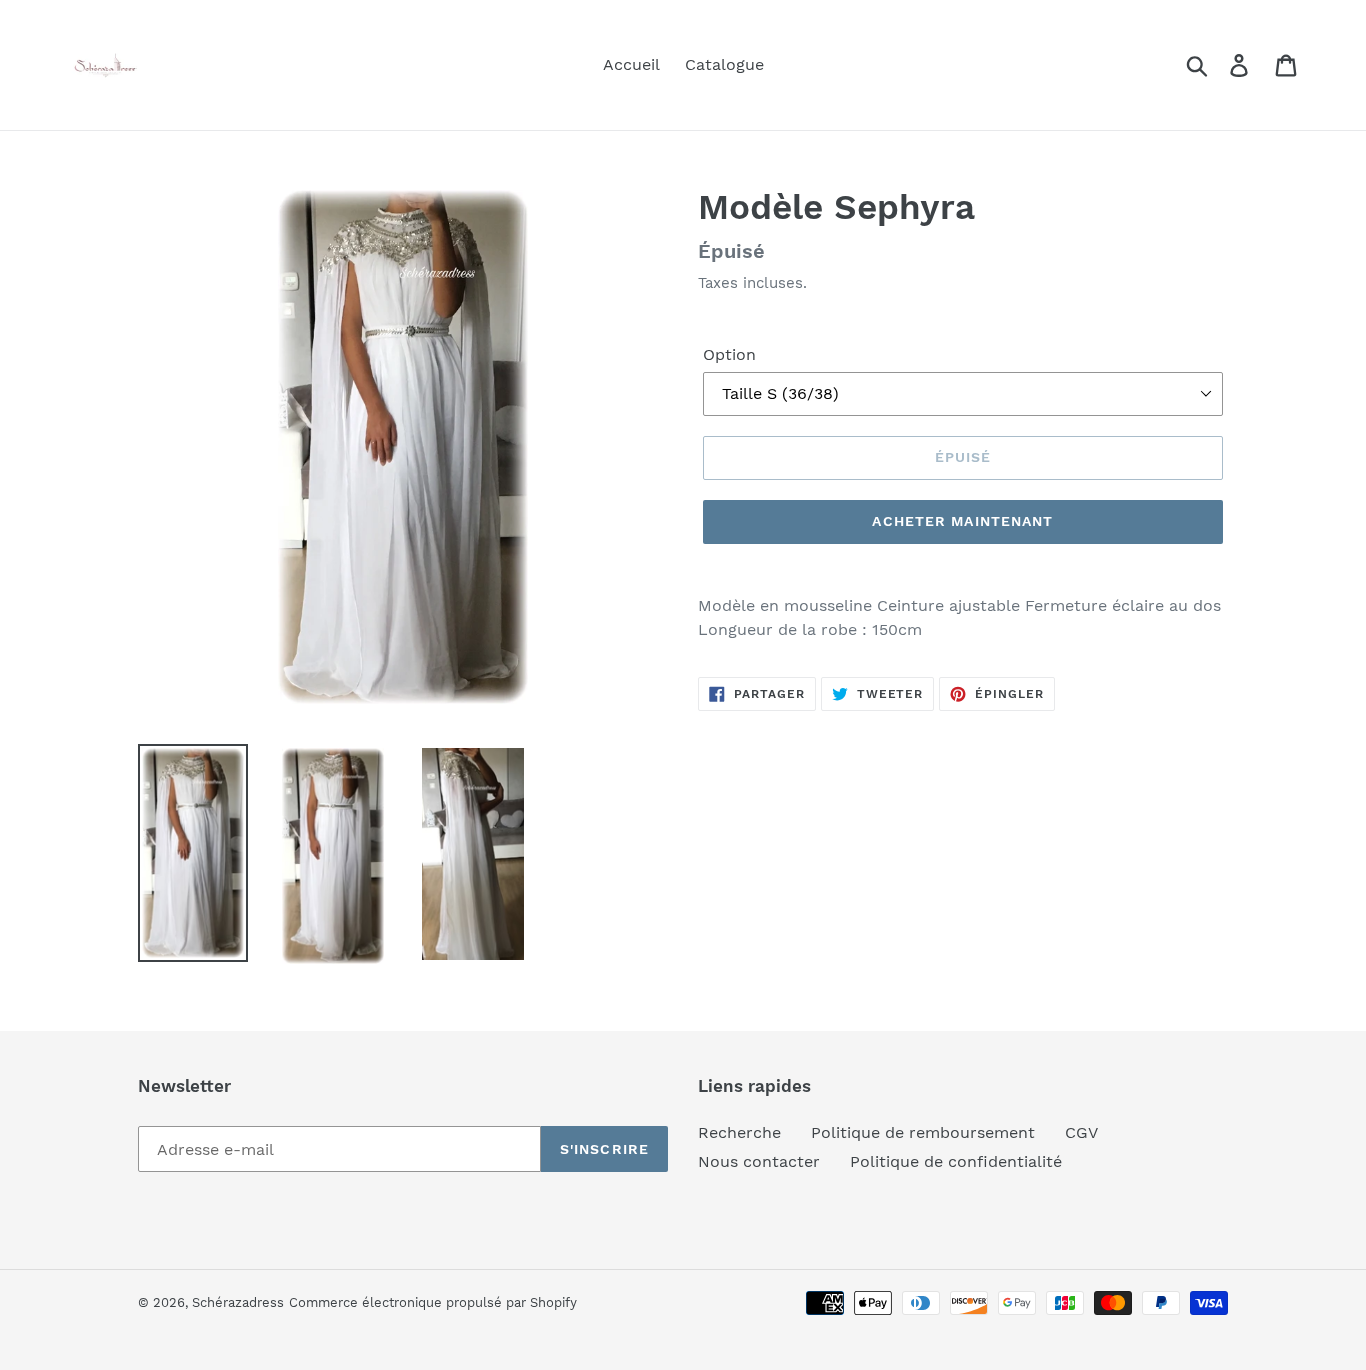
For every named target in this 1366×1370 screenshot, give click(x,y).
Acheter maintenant (962, 521)
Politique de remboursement (923, 1132)
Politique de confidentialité (956, 1161)
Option (729, 354)
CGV (1081, 1132)
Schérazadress (238, 1302)
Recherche (739, 1132)
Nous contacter (759, 1161)
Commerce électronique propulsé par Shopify (433, 1302)
